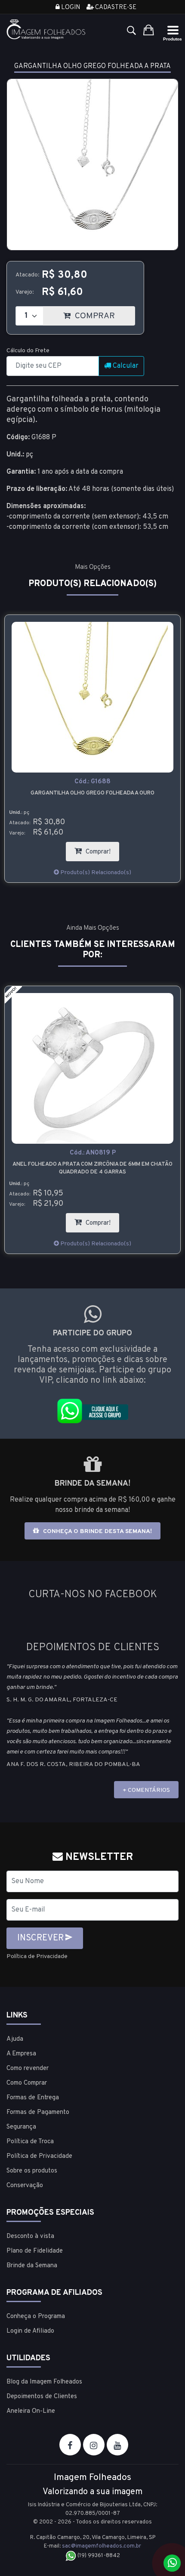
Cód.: (92, 782)
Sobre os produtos (32, 2171)
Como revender (28, 2069)
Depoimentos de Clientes (42, 2397)
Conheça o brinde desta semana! (97, 1532)
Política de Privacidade (37, 1957)
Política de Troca (30, 2142)
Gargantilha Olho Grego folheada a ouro (92, 793)
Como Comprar (27, 2083)
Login (70, 8)
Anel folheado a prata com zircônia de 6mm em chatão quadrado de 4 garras (92, 1168)
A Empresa (21, 2054)
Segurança (21, 2127)
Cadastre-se (115, 8)
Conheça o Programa (36, 2317)
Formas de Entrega (33, 2098)
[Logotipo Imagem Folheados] (46, 29)
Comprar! (102, 849)
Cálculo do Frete (28, 351)
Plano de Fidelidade (35, 2251)
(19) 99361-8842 (98, 2556)
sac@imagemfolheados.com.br (102, 2546)
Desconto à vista (30, 2236)
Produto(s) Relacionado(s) (95, 873)
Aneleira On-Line (31, 2411)
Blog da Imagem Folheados (44, 2382)
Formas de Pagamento (38, 2112)
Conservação (25, 2186)
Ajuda (15, 2039)
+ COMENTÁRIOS (146, 1790)
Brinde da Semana (32, 2266)
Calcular (125, 366)
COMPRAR (104, 314)
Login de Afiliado (30, 2331)
